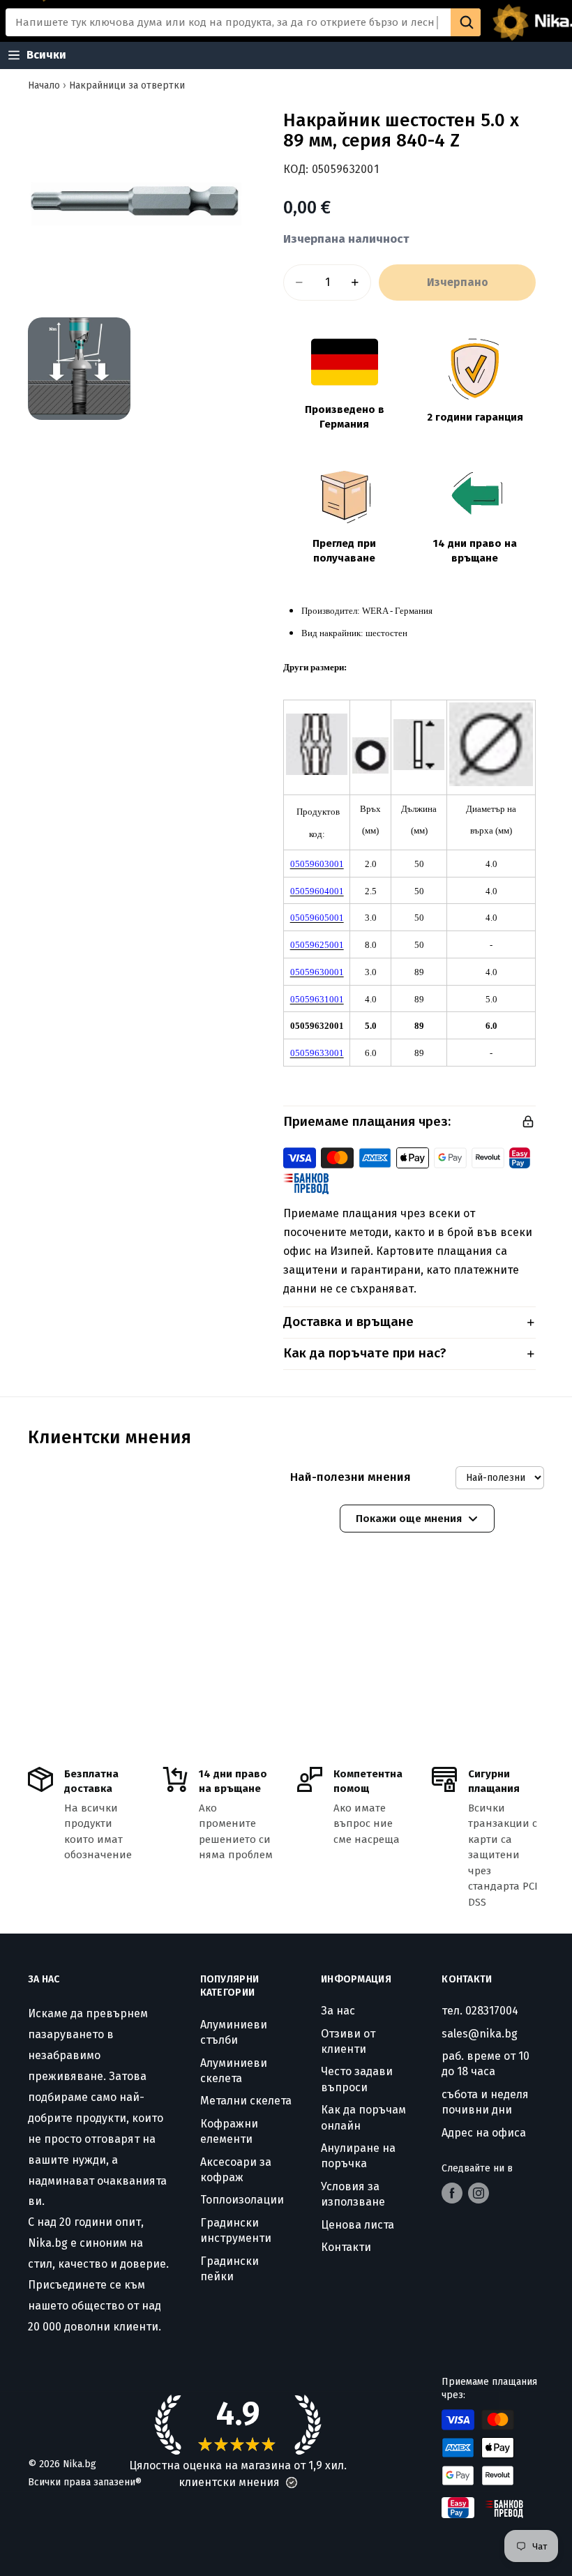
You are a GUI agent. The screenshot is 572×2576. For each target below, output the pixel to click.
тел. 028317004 (480, 2011)
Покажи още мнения (409, 1519)
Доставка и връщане (348, 1321)
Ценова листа (357, 2225)
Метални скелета (246, 2101)
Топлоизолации (242, 2200)
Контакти (346, 2247)
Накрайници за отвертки (127, 85)
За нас (338, 2011)
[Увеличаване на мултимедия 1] (135, 202)
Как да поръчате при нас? (365, 1353)
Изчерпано (458, 282)
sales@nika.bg (480, 2034)
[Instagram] (479, 2193)
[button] (292, 2483)
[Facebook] (452, 2193)
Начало (44, 85)
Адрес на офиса (484, 2133)
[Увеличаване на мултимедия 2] (79, 369)
